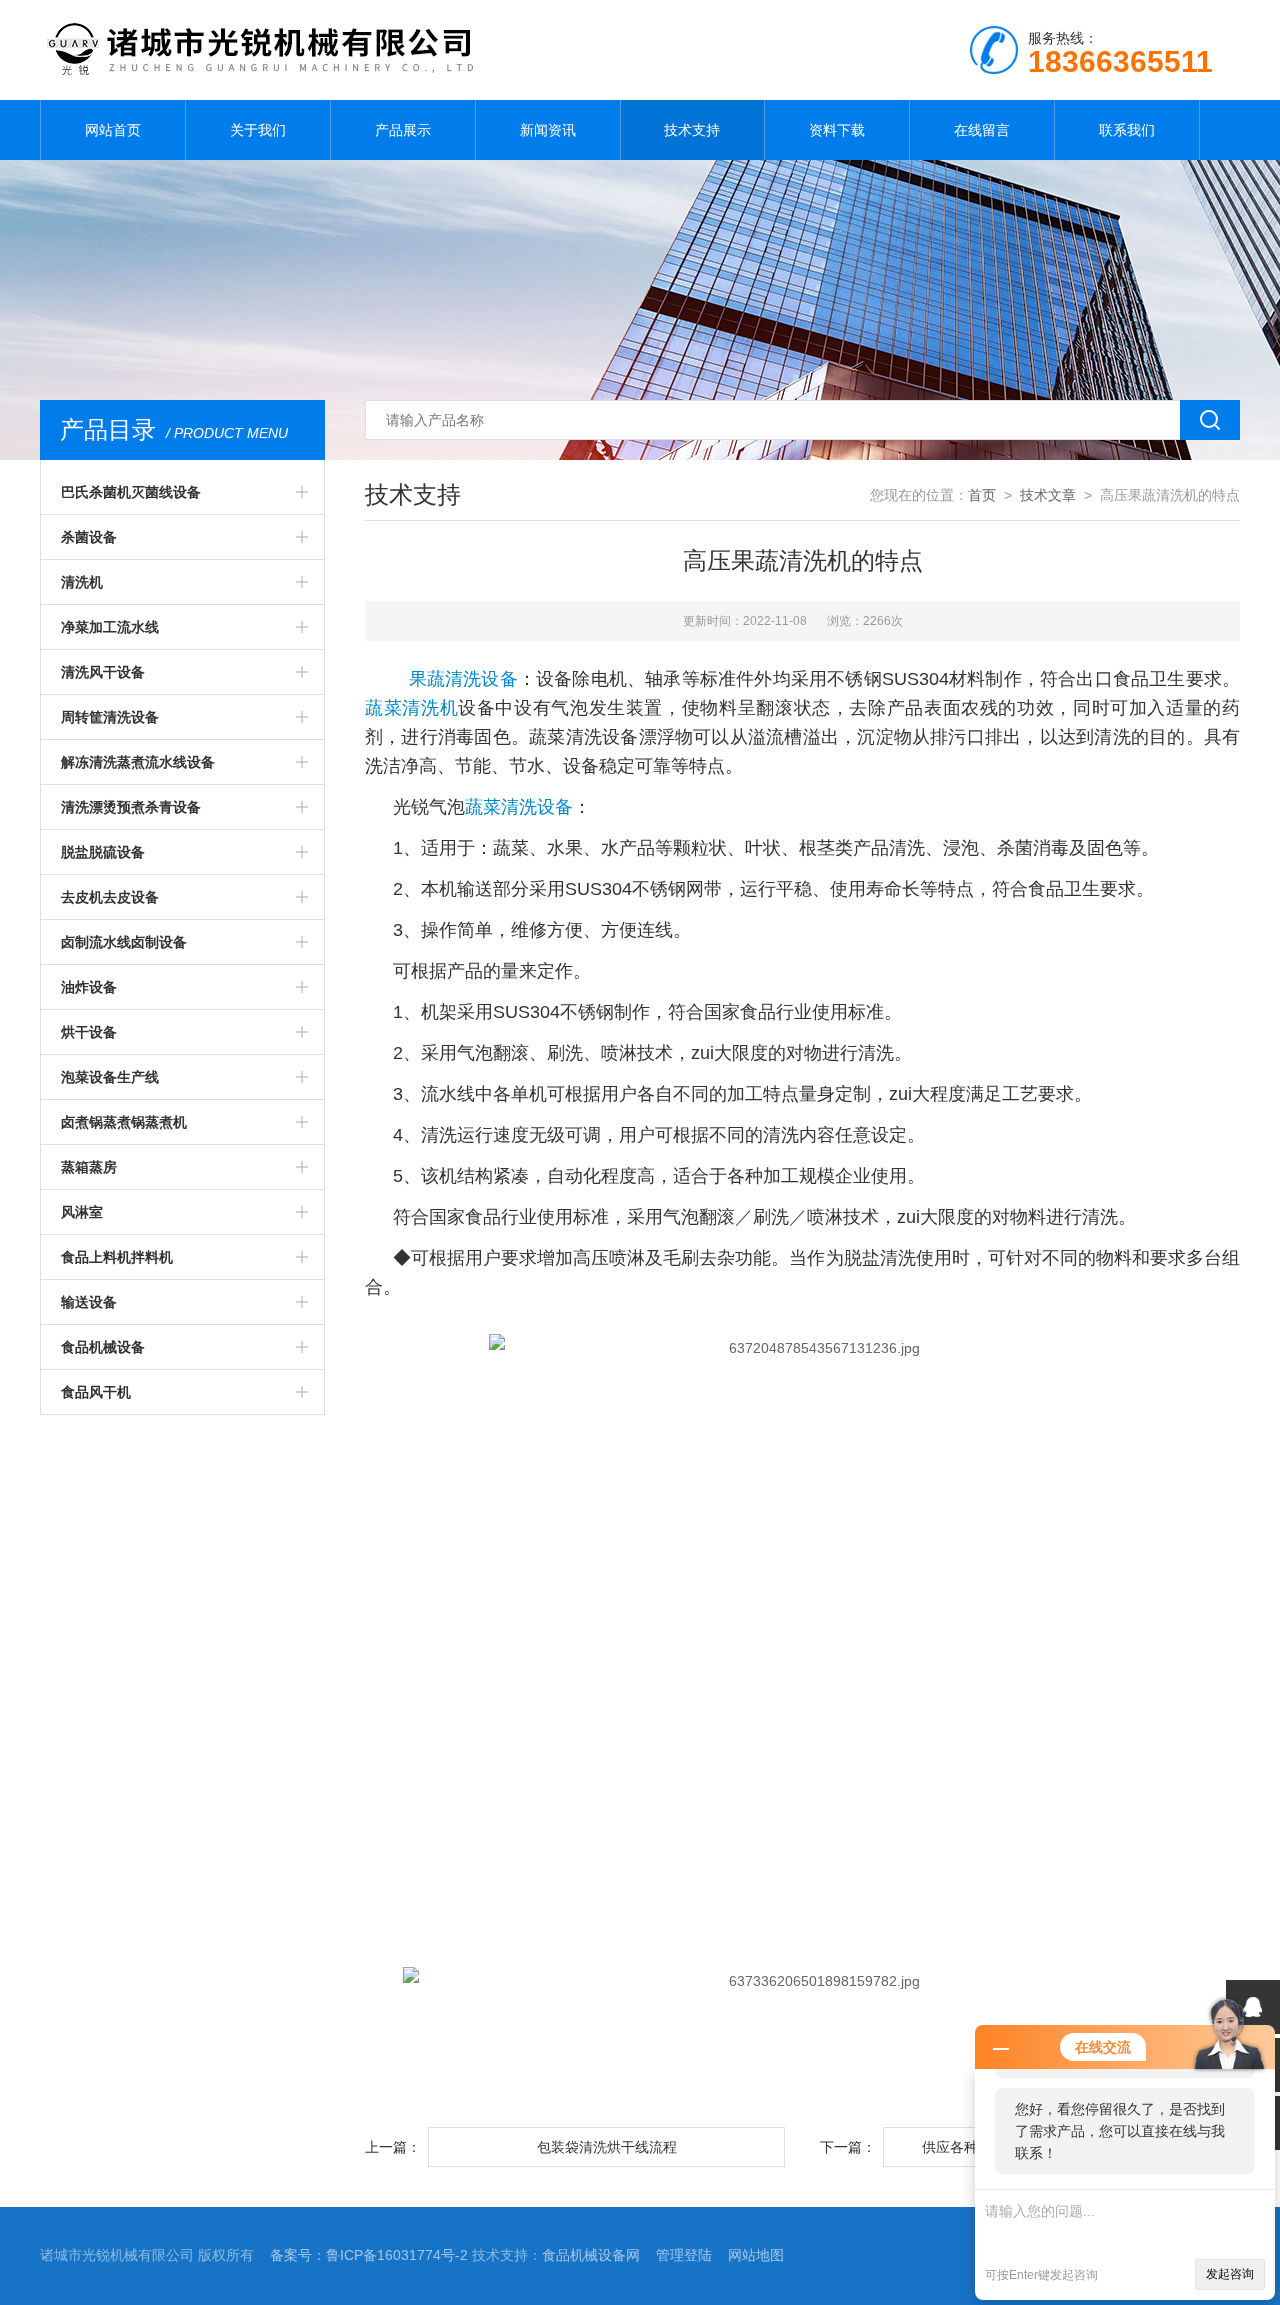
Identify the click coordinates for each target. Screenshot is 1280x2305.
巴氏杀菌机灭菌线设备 (131, 492)
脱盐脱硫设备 (103, 852)
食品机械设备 (103, 1347)
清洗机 (82, 582)
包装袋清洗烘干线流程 (607, 2147)
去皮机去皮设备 (110, 897)
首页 (982, 495)
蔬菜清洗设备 (519, 807)
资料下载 (837, 130)
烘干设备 (89, 1032)
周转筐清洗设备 (110, 717)
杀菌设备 (89, 537)
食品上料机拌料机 (117, 1257)
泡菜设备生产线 (110, 1077)
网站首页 (113, 130)
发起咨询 (1230, 2274)
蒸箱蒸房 (89, 1167)
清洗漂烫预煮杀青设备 (131, 807)
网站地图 (756, 2255)
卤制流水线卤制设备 (124, 942)
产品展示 (403, 130)
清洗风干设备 (103, 672)
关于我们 (258, 130)
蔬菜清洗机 (411, 708)
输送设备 (89, 1302)
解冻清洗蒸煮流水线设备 (138, 762)
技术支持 (692, 130)
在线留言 (982, 130)
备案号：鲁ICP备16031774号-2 (369, 2255)
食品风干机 (96, 1392)
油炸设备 (89, 987)
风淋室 (82, 1212)
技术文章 (1048, 495)
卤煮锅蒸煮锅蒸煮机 (124, 1122)
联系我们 (1127, 130)
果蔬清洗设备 (463, 679)
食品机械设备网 (591, 2255)
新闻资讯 (548, 130)
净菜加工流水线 (110, 627)
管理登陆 (684, 2255)
